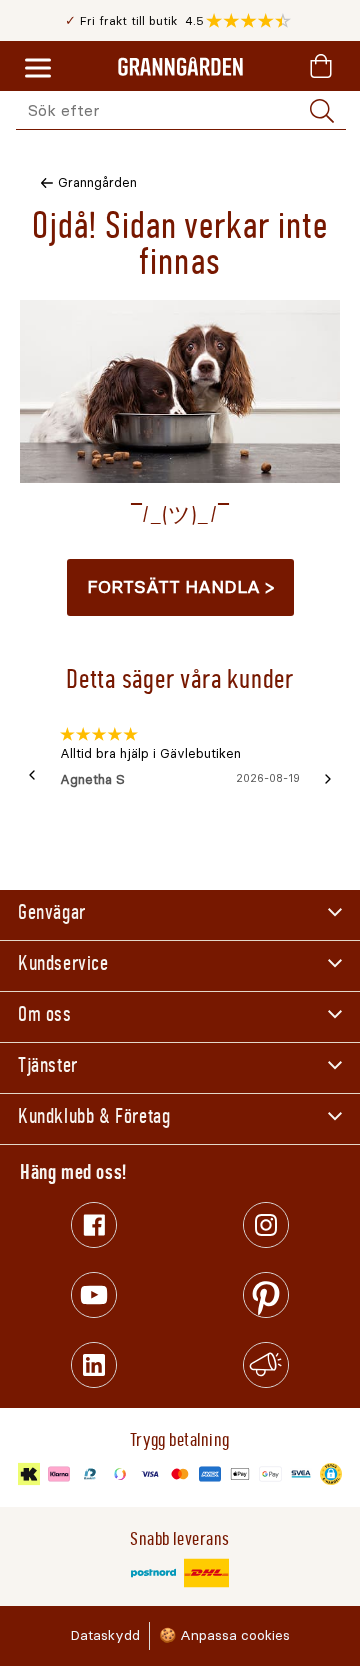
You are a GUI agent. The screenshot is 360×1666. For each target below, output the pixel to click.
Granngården (97, 182)
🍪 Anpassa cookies (224, 1635)
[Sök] (322, 111)
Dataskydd (105, 1635)
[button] (253, 21)
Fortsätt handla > (180, 587)
